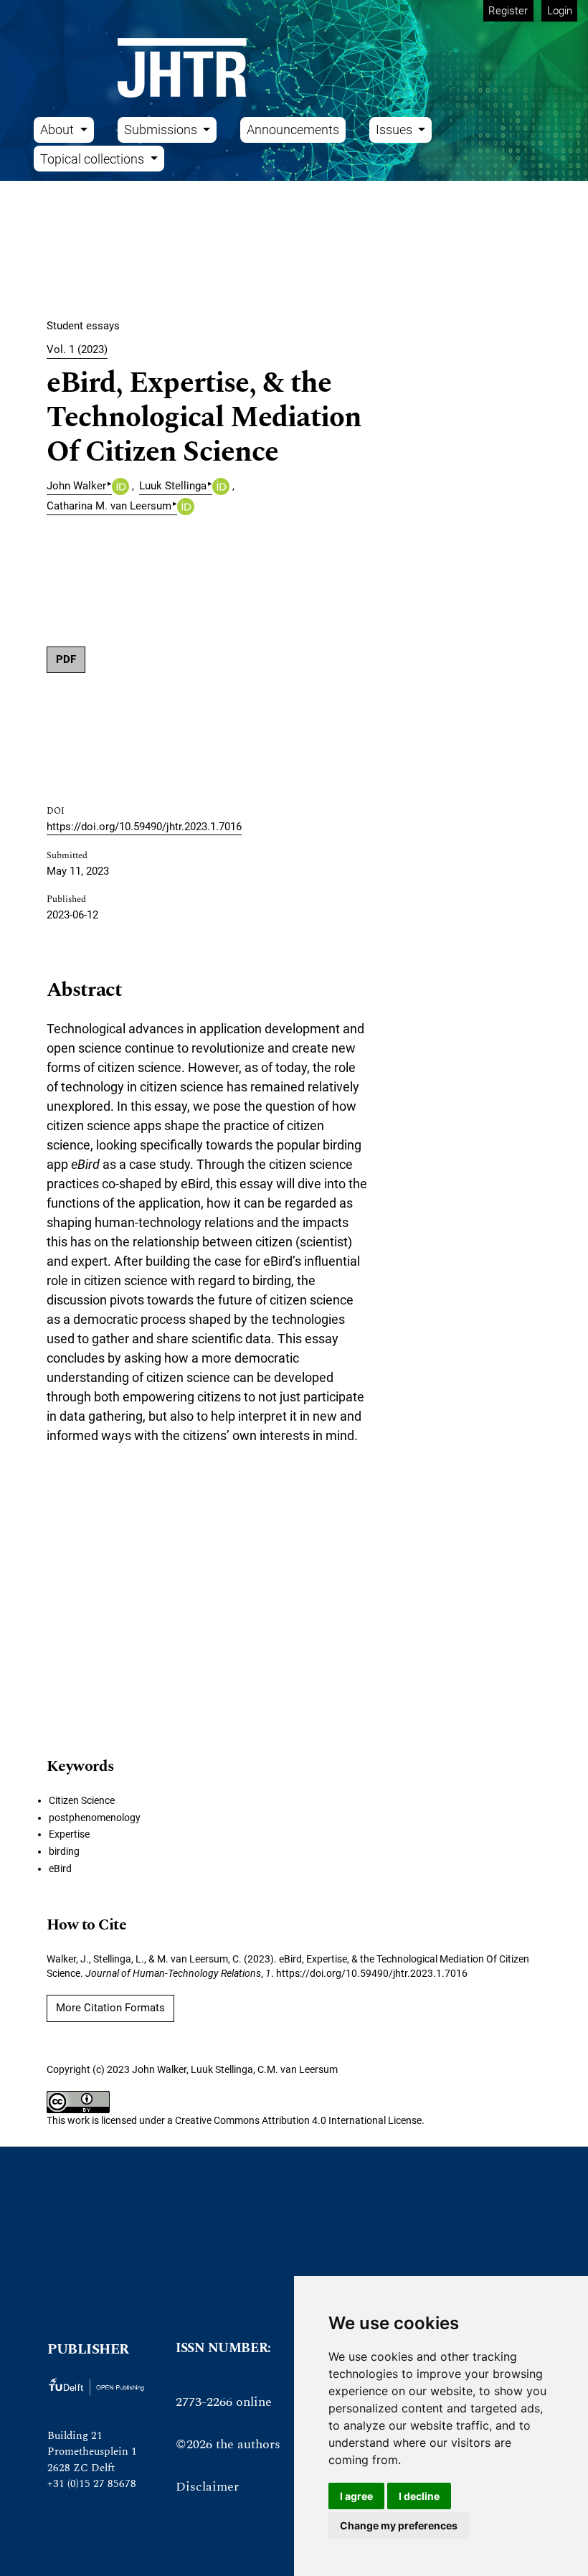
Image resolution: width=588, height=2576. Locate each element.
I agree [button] (356, 2496)
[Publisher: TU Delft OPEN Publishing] (96, 2386)
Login (560, 11)
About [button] (58, 130)
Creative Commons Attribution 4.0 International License (298, 2120)
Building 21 (75, 2436)
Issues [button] (395, 130)
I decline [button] (419, 2496)
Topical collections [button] (94, 159)
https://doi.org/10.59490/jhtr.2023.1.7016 (144, 827)
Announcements (293, 130)
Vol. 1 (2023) (77, 349)
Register (508, 11)
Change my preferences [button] (399, 2525)
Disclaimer (207, 2487)
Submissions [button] (162, 130)
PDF (66, 659)
